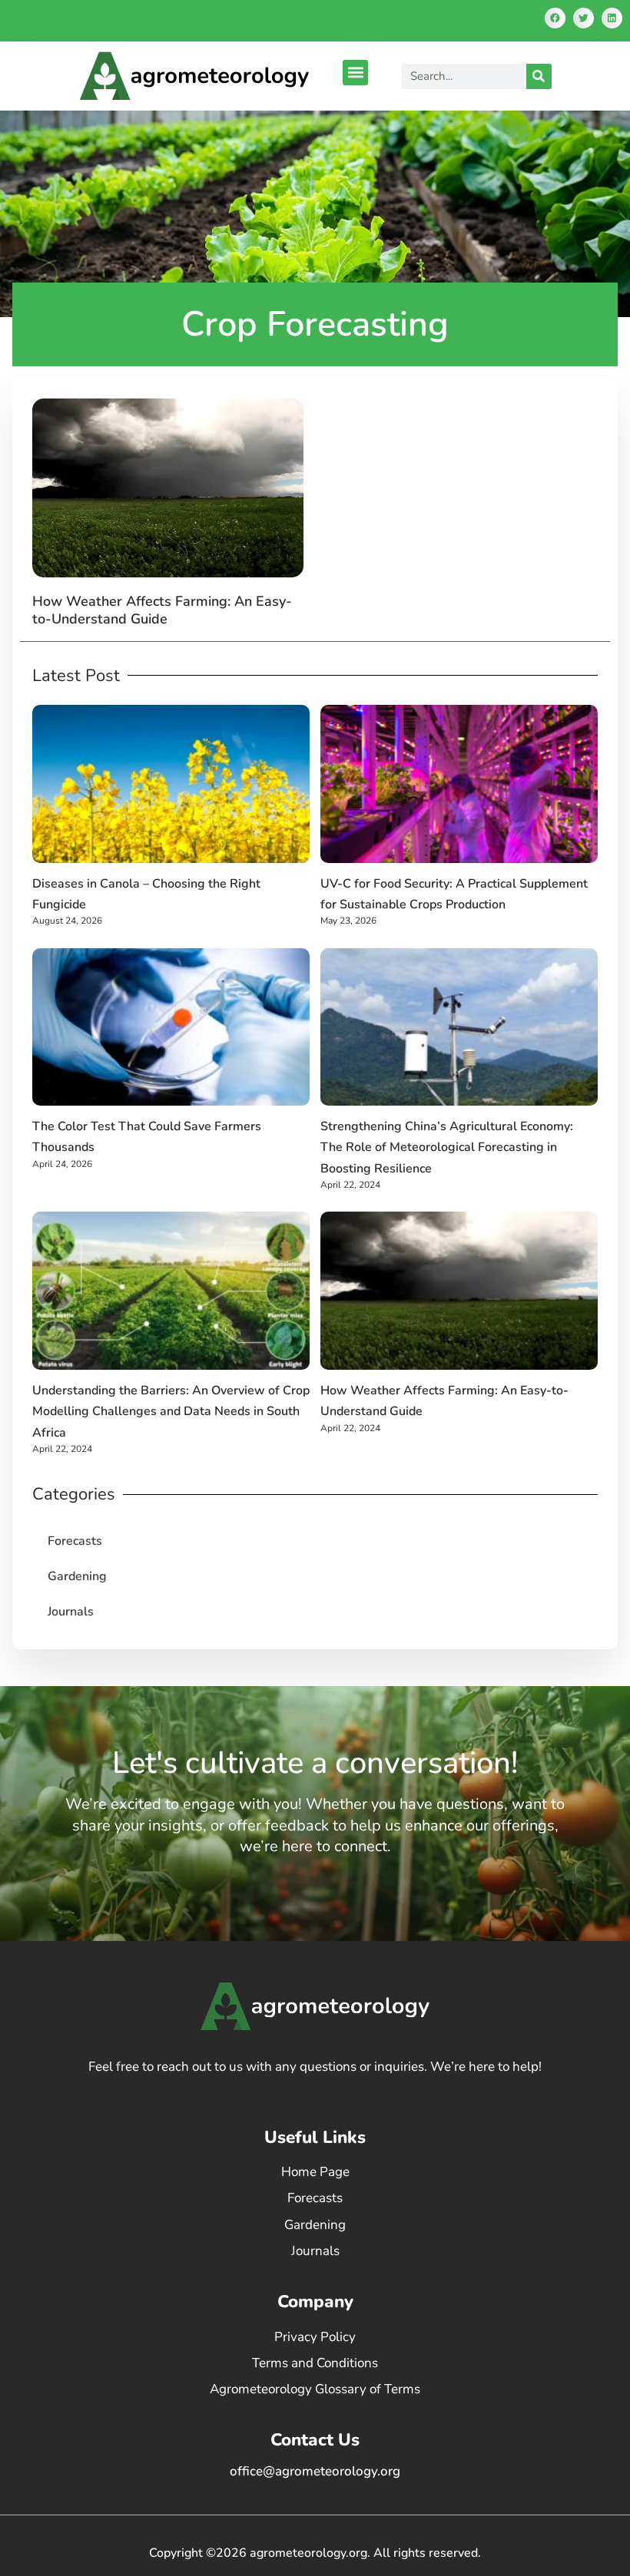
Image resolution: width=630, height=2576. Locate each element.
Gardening (77, 1576)
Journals (71, 1612)
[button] (555, 18)
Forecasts (75, 1541)
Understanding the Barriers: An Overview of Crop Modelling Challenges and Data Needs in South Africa (171, 1411)
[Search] (539, 76)
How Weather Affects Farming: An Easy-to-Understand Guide (162, 610)
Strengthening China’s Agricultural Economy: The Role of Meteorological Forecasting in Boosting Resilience (447, 1147)
